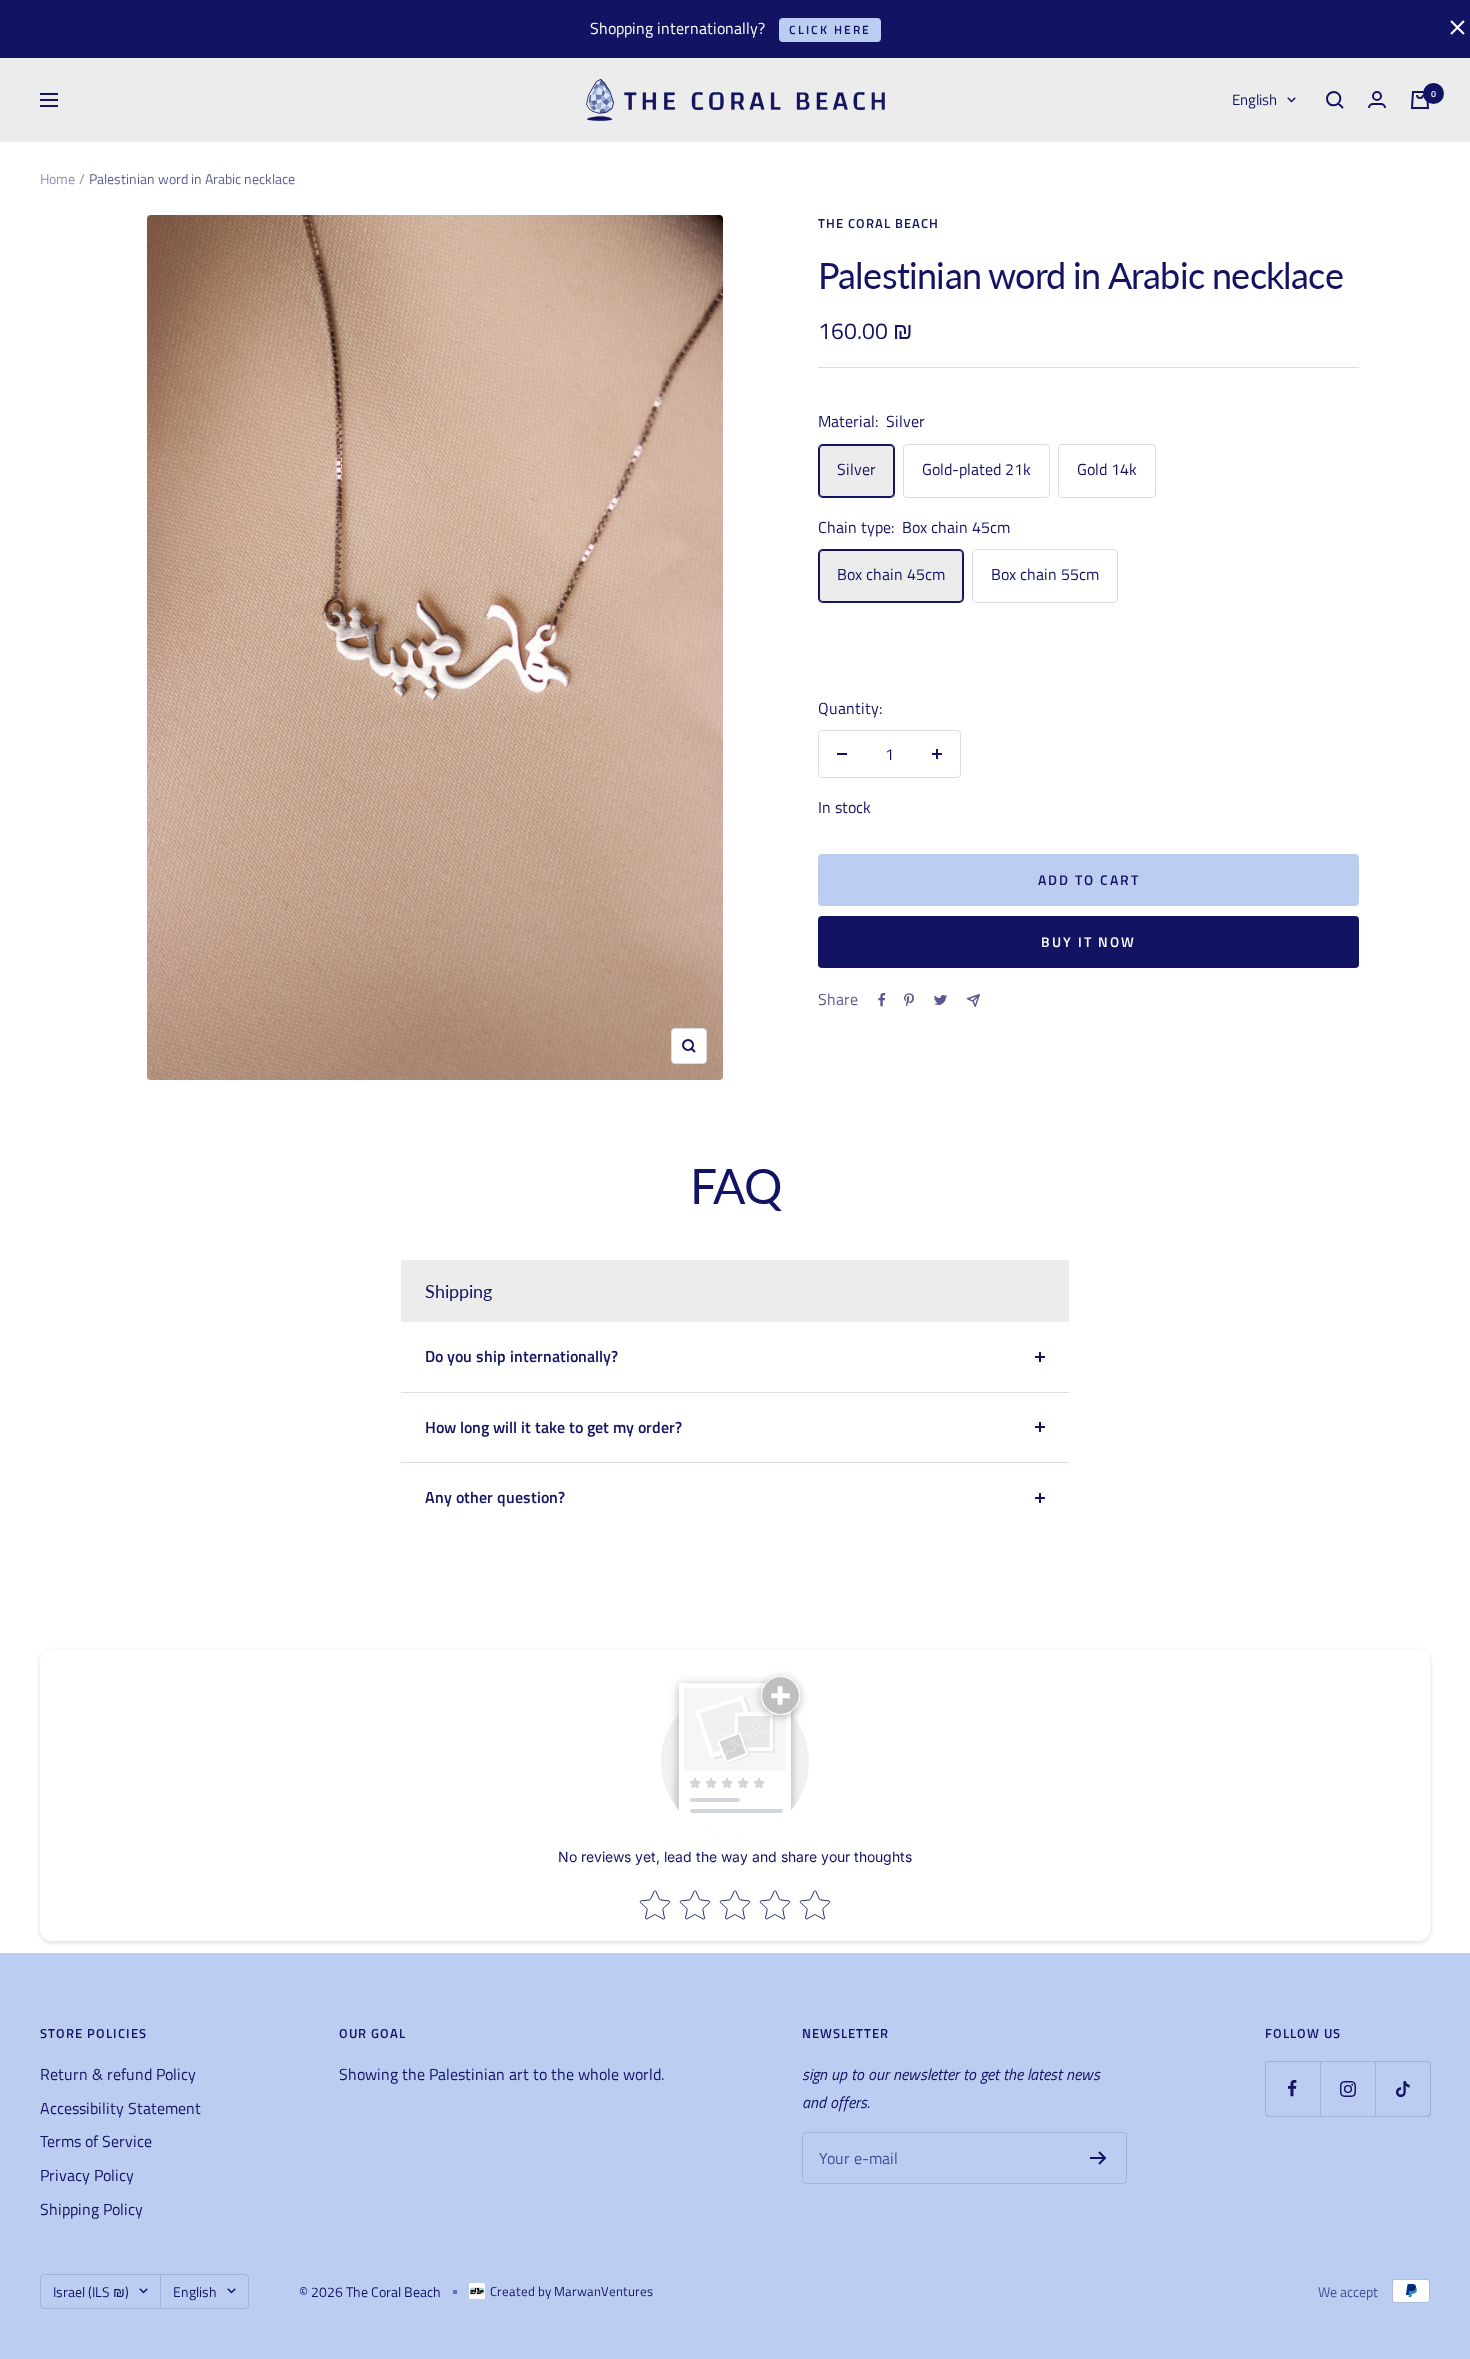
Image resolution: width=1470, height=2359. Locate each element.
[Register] (1098, 2158)
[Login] (1377, 99)
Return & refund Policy (118, 2074)
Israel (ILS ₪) (91, 2291)
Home (57, 178)
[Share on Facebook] (882, 1000)
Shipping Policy (91, 2209)
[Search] (1335, 100)
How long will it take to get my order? (553, 1427)
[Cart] (1420, 100)
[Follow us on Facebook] (1292, 2088)
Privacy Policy (87, 2175)
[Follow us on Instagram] (1347, 2088)
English (1254, 99)
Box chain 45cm (891, 574)
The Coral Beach (878, 223)
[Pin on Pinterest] (909, 1000)
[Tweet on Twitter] (940, 1000)
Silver (856, 469)
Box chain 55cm (1045, 574)
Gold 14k (1107, 469)
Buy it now (1088, 941)
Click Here (830, 29)
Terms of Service (96, 2141)
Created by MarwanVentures (571, 2291)
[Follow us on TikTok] (1402, 2088)
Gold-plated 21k (976, 469)
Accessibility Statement (120, 2108)
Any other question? (495, 1497)
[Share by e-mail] (973, 1000)
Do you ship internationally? (521, 1356)
